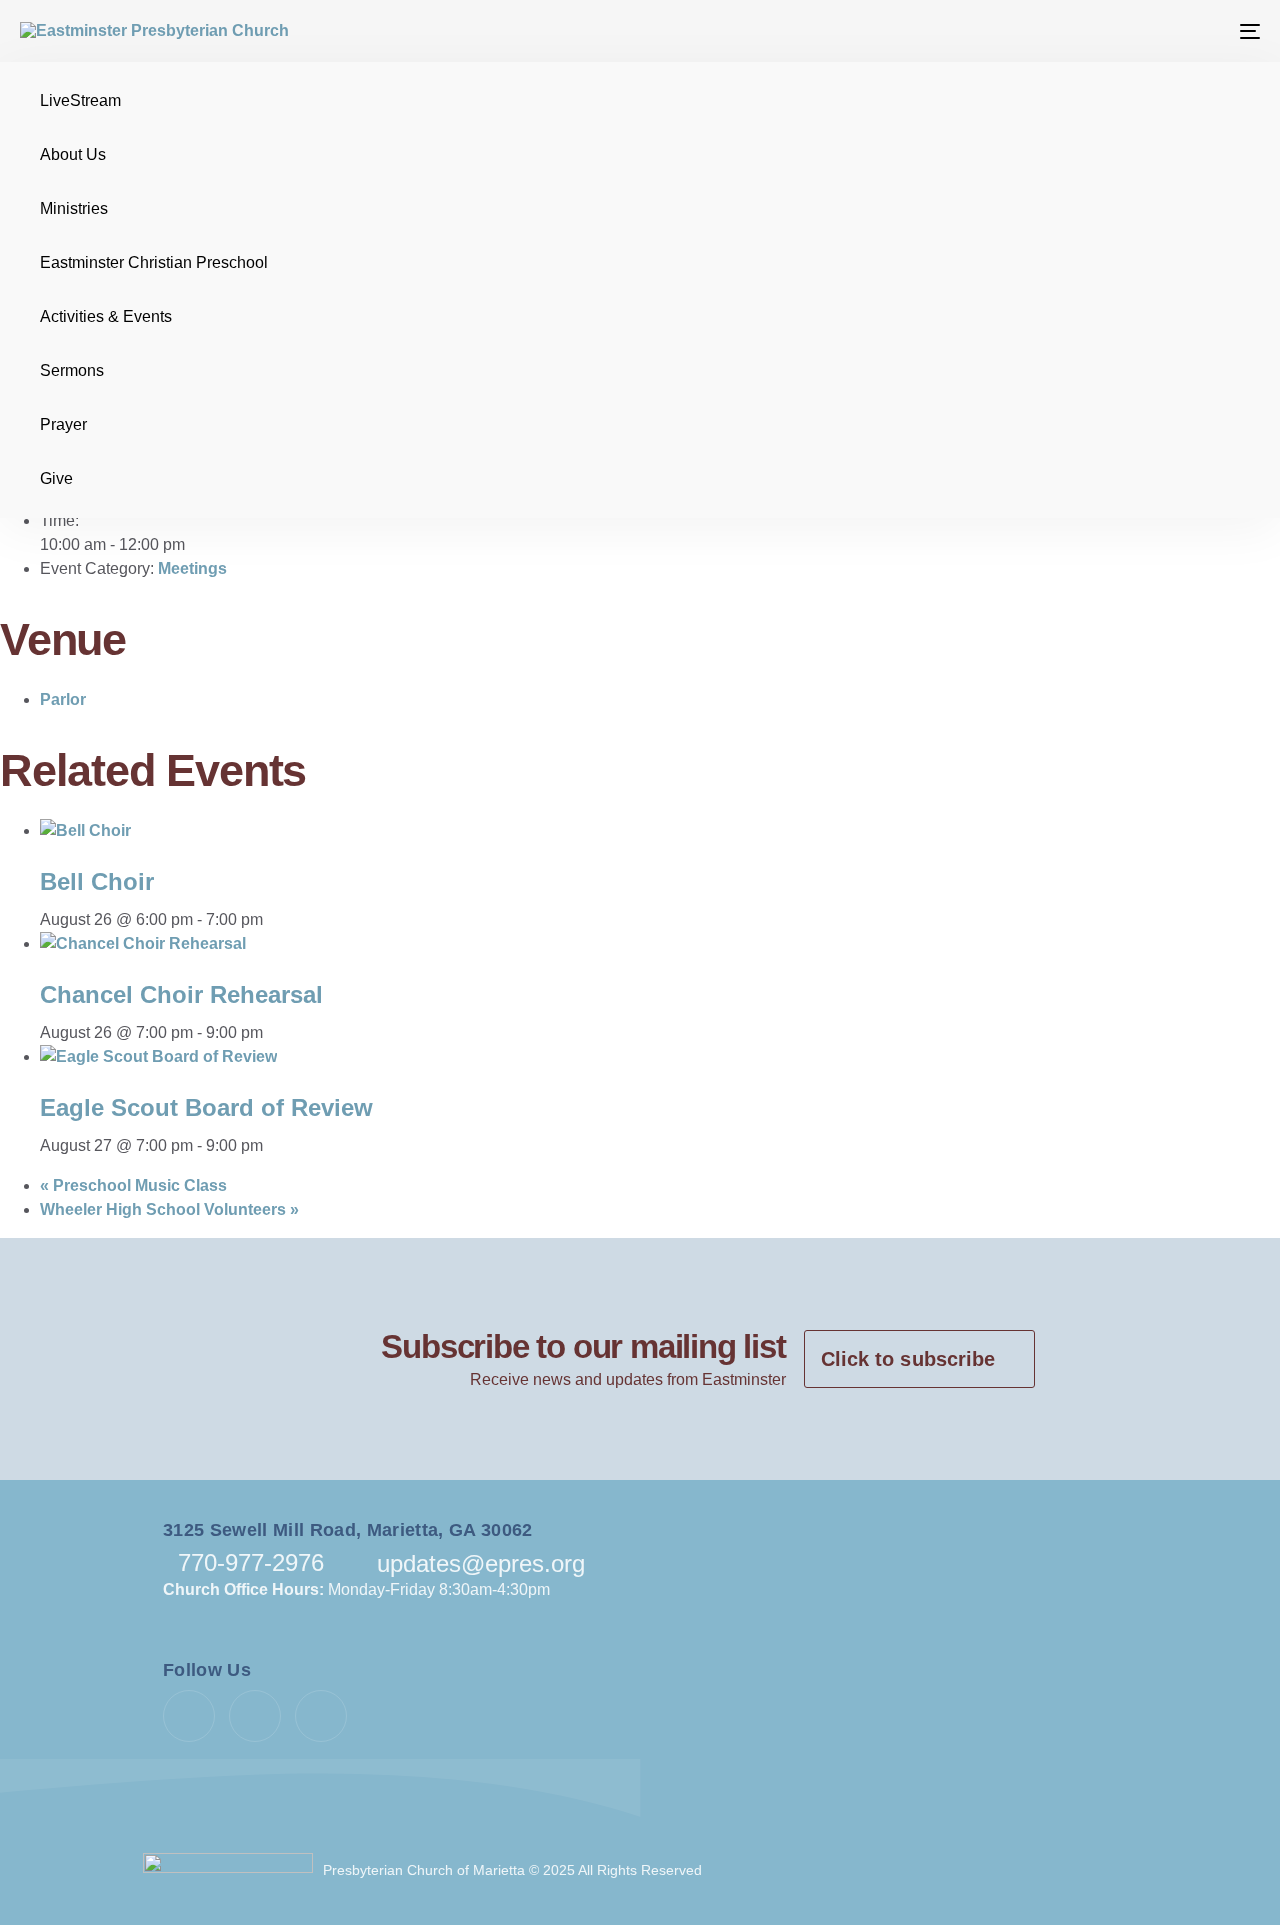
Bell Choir (97, 881)
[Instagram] (321, 1716)
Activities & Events (106, 316)
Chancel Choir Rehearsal (181, 994)
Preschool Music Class (133, 1185)
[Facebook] (189, 1716)
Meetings (192, 568)
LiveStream (80, 100)
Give (56, 478)
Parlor (63, 699)
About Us (73, 154)
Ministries (74, 208)
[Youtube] (255, 1716)
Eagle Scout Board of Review (206, 1107)
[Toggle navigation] (1053, 31)
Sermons (72, 370)
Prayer (63, 424)
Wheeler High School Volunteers (169, 1209)
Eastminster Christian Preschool (154, 262)
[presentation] (85, 830)
